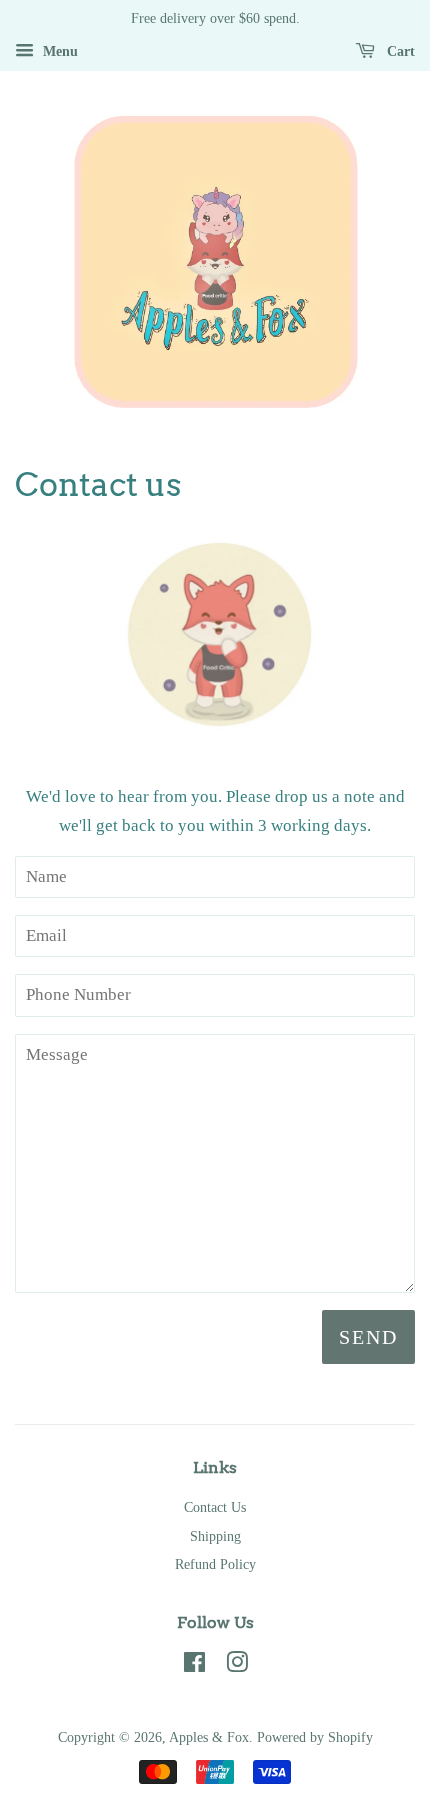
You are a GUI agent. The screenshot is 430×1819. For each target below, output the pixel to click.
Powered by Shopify (315, 1737)
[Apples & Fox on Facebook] (194, 1666)
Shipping (215, 1536)
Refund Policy (215, 1564)
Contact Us (215, 1507)
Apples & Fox (209, 1737)
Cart (399, 51)
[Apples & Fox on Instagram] (237, 1666)
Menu (58, 51)
